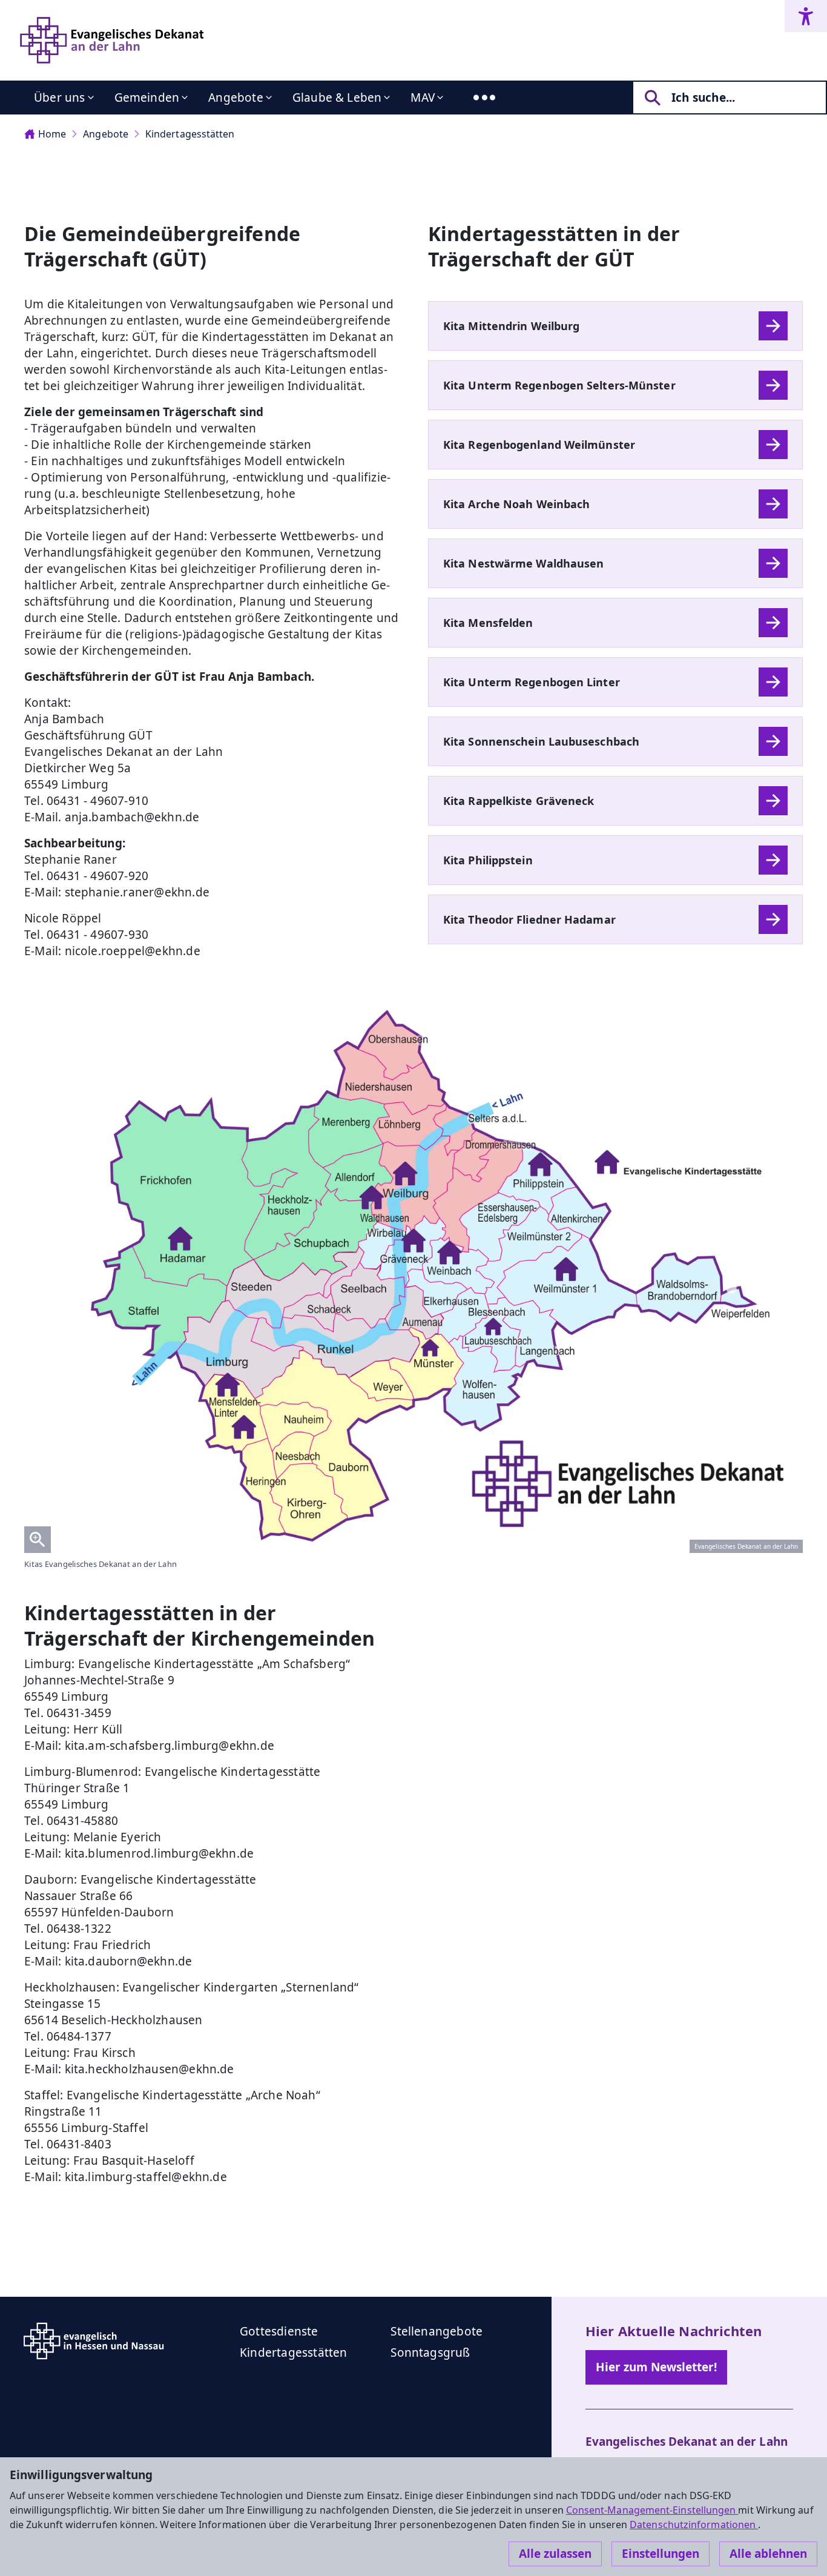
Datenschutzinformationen (694, 2525)
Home (52, 134)
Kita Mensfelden (488, 623)
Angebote (236, 98)
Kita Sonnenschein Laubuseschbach (541, 741)
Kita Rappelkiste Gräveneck (519, 801)
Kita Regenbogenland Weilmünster (539, 445)
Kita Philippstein (488, 860)
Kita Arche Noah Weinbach (516, 504)
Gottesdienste (279, 2331)
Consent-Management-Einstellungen (652, 2510)
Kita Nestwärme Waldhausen (523, 563)
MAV (423, 98)
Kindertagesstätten (190, 134)
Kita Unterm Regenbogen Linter (532, 682)
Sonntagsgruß (430, 2353)
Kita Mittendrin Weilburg (511, 326)
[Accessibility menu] (806, 16)
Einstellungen (661, 2554)
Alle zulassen (555, 2554)
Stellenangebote (437, 2331)
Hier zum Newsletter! (656, 2367)
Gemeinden (147, 98)
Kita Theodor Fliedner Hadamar (529, 919)
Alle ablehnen (768, 2554)
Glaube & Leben (337, 98)
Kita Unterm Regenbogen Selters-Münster (559, 385)
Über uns (60, 98)
